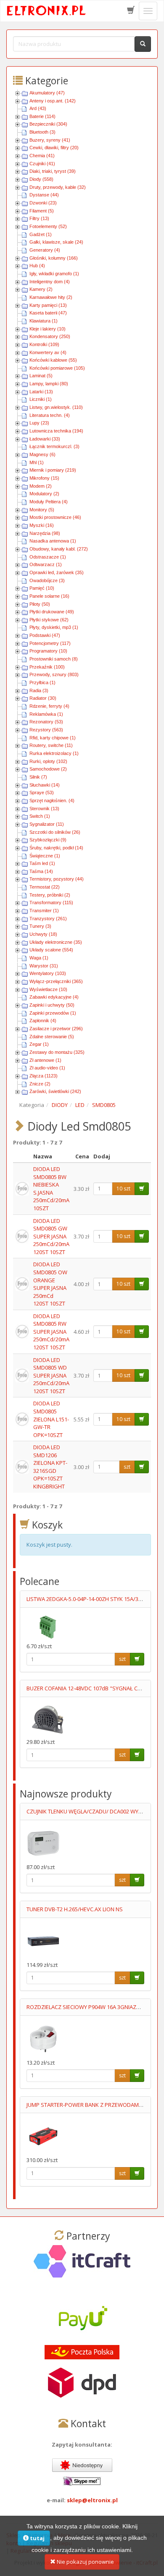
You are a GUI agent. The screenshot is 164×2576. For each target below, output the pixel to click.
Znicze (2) (40, 1084)
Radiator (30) (43, 698)
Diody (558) (41, 179)
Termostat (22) (45, 887)
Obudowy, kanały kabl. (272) (59, 549)
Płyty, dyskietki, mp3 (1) (54, 627)
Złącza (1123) (44, 1076)
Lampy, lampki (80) (49, 384)
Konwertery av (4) (48, 352)
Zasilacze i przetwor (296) (56, 1029)
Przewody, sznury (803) (54, 674)
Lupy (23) (39, 423)
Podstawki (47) (45, 635)
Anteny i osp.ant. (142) (53, 101)
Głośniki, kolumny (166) (54, 258)
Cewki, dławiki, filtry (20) (54, 148)
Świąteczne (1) (45, 856)
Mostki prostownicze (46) (55, 517)
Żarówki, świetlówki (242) (55, 1091)
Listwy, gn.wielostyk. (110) (56, 407)
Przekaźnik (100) (47, 667)
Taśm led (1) (42, 863)
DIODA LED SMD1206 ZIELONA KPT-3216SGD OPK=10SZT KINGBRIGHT (50, 1467)
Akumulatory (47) (47, 93)
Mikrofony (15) (44, 478)
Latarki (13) (41, 392)
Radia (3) (39, 690)
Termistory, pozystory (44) (57, 879)
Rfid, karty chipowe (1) (53, 738)
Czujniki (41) (42, 164)
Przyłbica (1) (42, 682)
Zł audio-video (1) (47, 1068)
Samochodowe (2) (48, 769)
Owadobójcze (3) (47, 580)
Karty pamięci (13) (48, 305)
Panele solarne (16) (49, 596)
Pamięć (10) (42, 588)
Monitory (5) (42, 510)
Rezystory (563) (46, 730)
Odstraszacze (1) (48, 557)
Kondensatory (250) (50, 336)
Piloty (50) (40, 604)
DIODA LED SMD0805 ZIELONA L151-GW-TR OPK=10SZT (51, 1419)
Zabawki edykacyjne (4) (54, 997)
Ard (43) (38, 108)
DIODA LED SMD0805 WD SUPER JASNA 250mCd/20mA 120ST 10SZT (51, 1375)
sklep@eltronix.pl (92, 2500)
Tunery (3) (40, 926)
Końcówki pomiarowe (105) (57, 368)
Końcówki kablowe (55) (53, 360)
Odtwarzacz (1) (46, 564)
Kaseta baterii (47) (48, 313)
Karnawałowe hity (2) (51, 297)
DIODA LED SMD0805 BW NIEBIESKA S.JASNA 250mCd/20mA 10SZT (51, 1189)
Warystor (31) (44, 966)
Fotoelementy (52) (48, 226)
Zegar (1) (39, 1044)
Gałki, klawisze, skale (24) (56, 242)
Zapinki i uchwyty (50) (52, 1005)
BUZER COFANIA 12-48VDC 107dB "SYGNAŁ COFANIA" (93, 1688)
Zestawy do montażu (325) (57, 1052)
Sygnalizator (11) (47, 824)
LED (80, 1105)
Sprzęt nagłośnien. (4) (52, 800)
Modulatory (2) (44, 494)
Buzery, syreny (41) (50, 140)
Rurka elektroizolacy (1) (54, 753)
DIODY (60, 1105)
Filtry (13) (39, 218)
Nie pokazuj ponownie (85, 2562)
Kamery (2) (41, 289)
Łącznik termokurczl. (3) (54, 446)
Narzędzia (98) (45, 533)
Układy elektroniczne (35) (56, 942)
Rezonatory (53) (46, 722)
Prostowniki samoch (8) (54, 659)
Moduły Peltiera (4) (49, 502)
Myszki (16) (42, 525)
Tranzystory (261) (48, 919)
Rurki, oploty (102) (48, 761)
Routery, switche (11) (51, 745)
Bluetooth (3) (42, 132)
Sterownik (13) (44, 809)
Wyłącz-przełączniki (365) (56, 981)
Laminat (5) (41, 376)
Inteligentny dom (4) (50, 282)
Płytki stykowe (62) (49, 620)
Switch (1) (40, 816)
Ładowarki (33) (45, 439)
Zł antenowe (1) (45, 1060)
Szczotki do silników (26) (55, 832)
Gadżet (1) (41, 234)
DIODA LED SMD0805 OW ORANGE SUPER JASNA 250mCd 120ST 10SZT (50, 1284)
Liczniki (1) (41, 399)
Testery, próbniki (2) (50, 895)
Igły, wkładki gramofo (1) (54, 274)
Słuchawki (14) (45, 785)
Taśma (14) (41, 871)
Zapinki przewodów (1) (53, 1013)
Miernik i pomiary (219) (53, 470)
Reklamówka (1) (46, 714)
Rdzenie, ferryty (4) (49, 706)
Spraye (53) (42, 792)
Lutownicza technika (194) (56, 431)
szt (127, 1467)
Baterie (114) (42, 116)
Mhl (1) (37, 462)
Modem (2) (41, 486)
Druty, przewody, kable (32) (58, 187)
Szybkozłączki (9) (48, 840)
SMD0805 (104, 1105)
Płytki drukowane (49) (52, 612)
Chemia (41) (42, 156)
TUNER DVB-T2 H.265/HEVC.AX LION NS (75, 1909)
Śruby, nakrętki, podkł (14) (56, 848)
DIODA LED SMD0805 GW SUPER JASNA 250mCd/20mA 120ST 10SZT (51, 1236)
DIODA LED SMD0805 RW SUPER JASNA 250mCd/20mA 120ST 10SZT (51, 1332)
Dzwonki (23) (43, 203)
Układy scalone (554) (51, 950)
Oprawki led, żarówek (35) (57, 572)
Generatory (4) (45, 250)
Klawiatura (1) (44, 321)
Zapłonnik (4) (43, 1021)
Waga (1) (39, 958)
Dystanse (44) (44, 195)
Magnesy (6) (42, 454)
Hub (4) (37, 266)
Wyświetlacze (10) (48, 989)
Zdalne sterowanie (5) (52, 1037)
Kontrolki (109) (44, 344)
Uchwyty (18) (43, 934)
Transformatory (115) (51, 903)
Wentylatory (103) (48, 973)
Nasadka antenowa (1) (53, 541)
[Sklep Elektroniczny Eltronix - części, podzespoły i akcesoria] (47, 11)
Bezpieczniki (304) (48, 124)
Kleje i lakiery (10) (48, 329)
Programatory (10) (48, 651)
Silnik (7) (38, 777)
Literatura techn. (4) (50, 415)
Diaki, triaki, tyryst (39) (53, 171)
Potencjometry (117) (50, 643)
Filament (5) (42, 211)
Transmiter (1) (44, 911)
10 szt (123, 1189)
